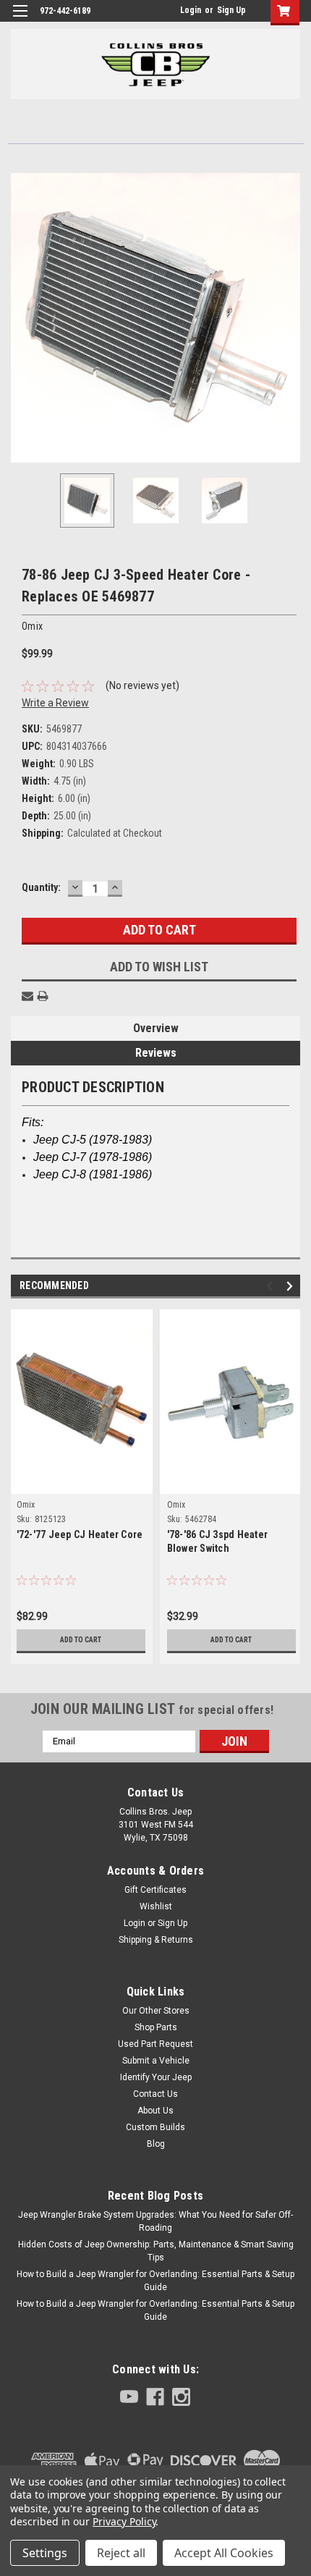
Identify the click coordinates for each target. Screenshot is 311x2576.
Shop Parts (156, 2027)
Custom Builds (155, 2127)
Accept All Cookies (224, 2553)
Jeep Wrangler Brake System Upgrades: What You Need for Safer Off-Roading (155, 2221)
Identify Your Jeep (156, 2077)
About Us (155, 2111)
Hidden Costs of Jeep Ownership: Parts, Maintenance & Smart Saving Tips (156, 2251)
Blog (156, 2144)
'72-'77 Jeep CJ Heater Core (80, 1534)
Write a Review (55, 703)
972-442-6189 (65, 11)
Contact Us (155, 2094)
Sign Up (231, 10)
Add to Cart (81, 1640)
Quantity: (41, 887)
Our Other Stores (156, 2011)
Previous (22, 318)
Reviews (156, 1053)
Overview (156, 1028)
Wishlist (156, 1906)
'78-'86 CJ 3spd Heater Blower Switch (218, 1541)
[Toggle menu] (20, 20)
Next (289, 318)
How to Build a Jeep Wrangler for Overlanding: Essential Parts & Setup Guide (155, 2281)
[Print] (43, 996)
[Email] (27, 996)
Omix (26, 1505)
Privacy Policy (124, 2521)
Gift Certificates (155, 1890)
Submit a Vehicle (156, 2061)
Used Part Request (155, 2044)
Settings (45, 2553)
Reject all (121, 2553)
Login (191, 10)
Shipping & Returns (156, 1940)
